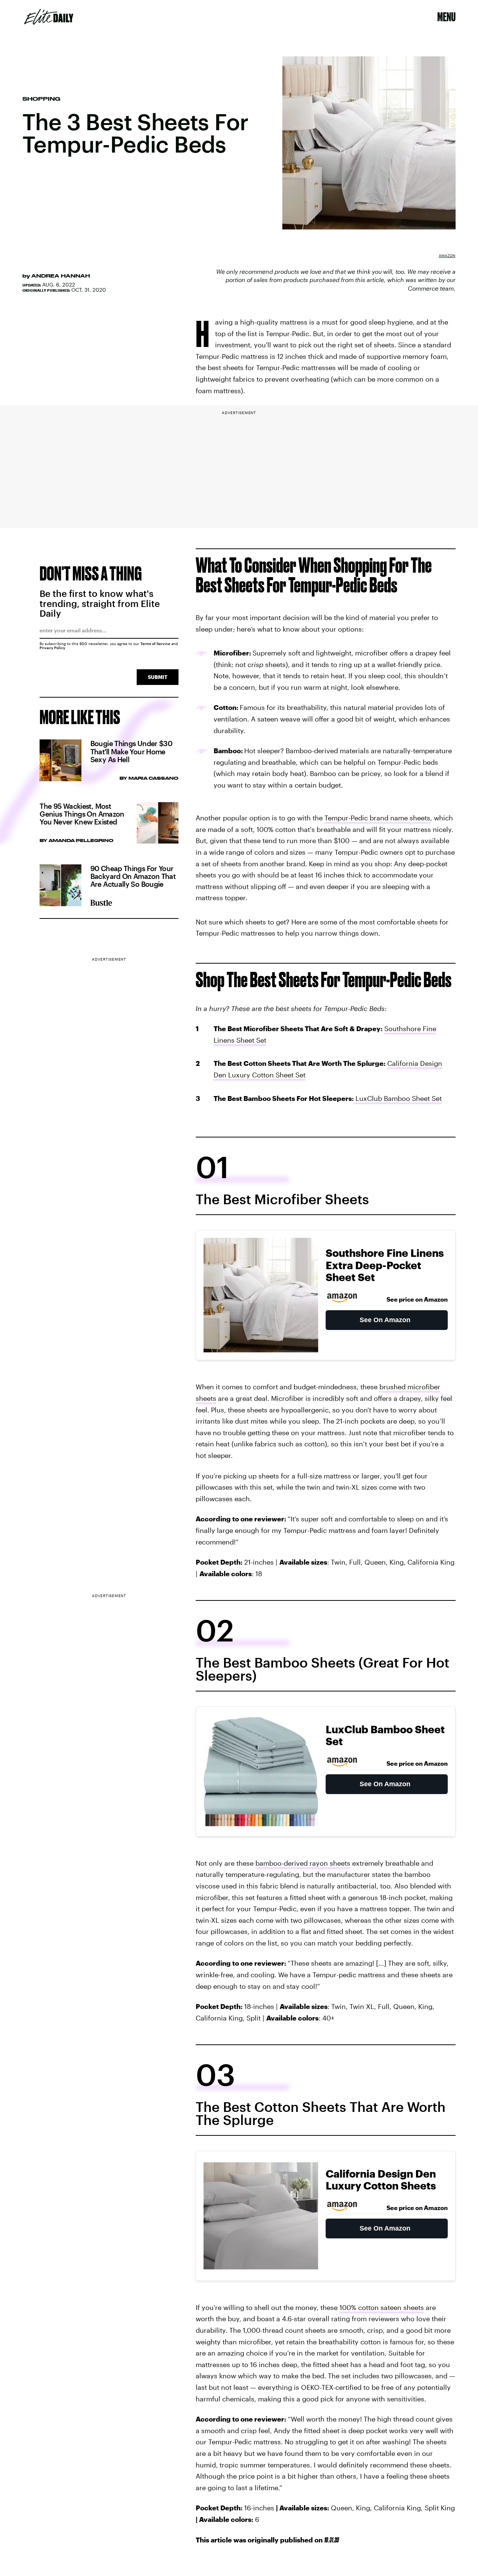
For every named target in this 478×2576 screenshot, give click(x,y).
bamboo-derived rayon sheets (303, 1863)
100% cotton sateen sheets (382, 2307)
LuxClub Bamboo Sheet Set (398, 1098)
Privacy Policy (52, 648)
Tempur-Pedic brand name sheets (377, 818)
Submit (158, 677)
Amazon (447, 256)
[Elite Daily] (49, 17)
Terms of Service (155, 644)
